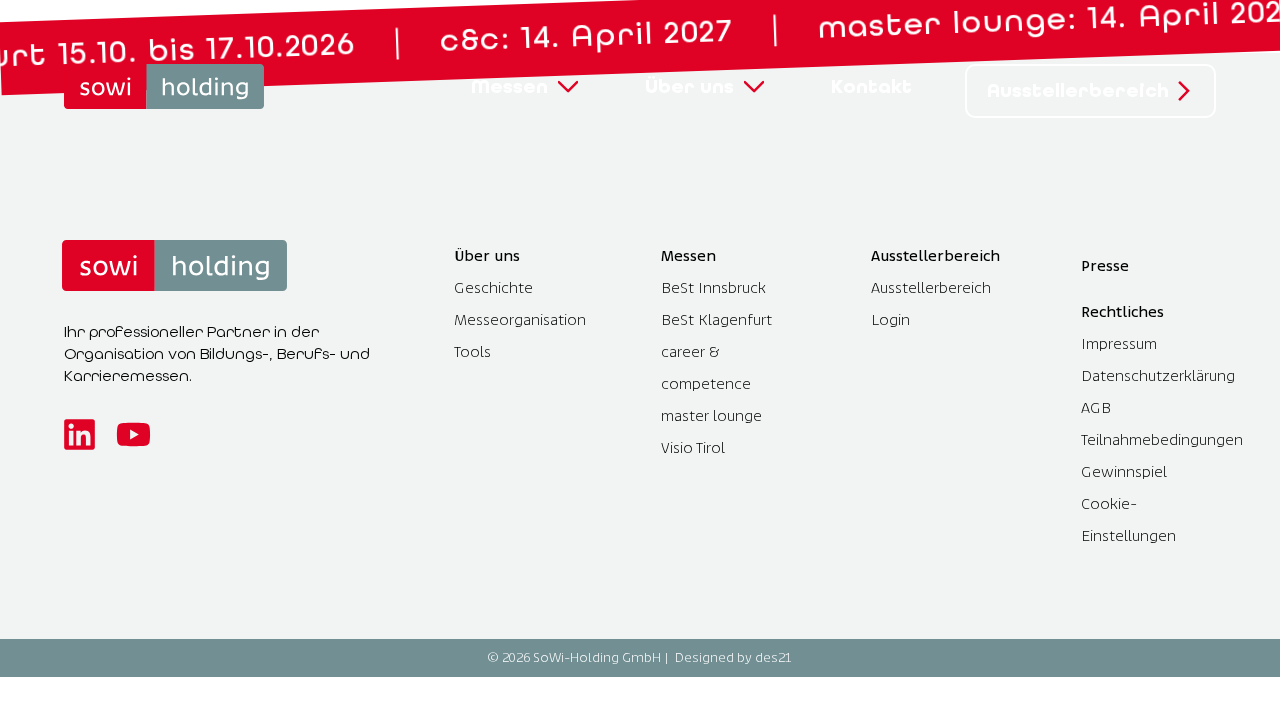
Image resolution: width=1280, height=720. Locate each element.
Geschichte (493, 287)
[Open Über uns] (754, 87)
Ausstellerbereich (931, 287)
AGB (1096, 407)
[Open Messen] (568, 87)
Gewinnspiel (1124, 471)
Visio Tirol (693, 447)
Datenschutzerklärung (1158, 375)
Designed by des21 (733, 657)
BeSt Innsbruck (713, 287)
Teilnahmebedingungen (1162, 439)
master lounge (711, 415)
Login (890, 319)
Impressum (1119, 343)
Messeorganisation (520, 319)
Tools (472, 351)
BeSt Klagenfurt (716, 319)
